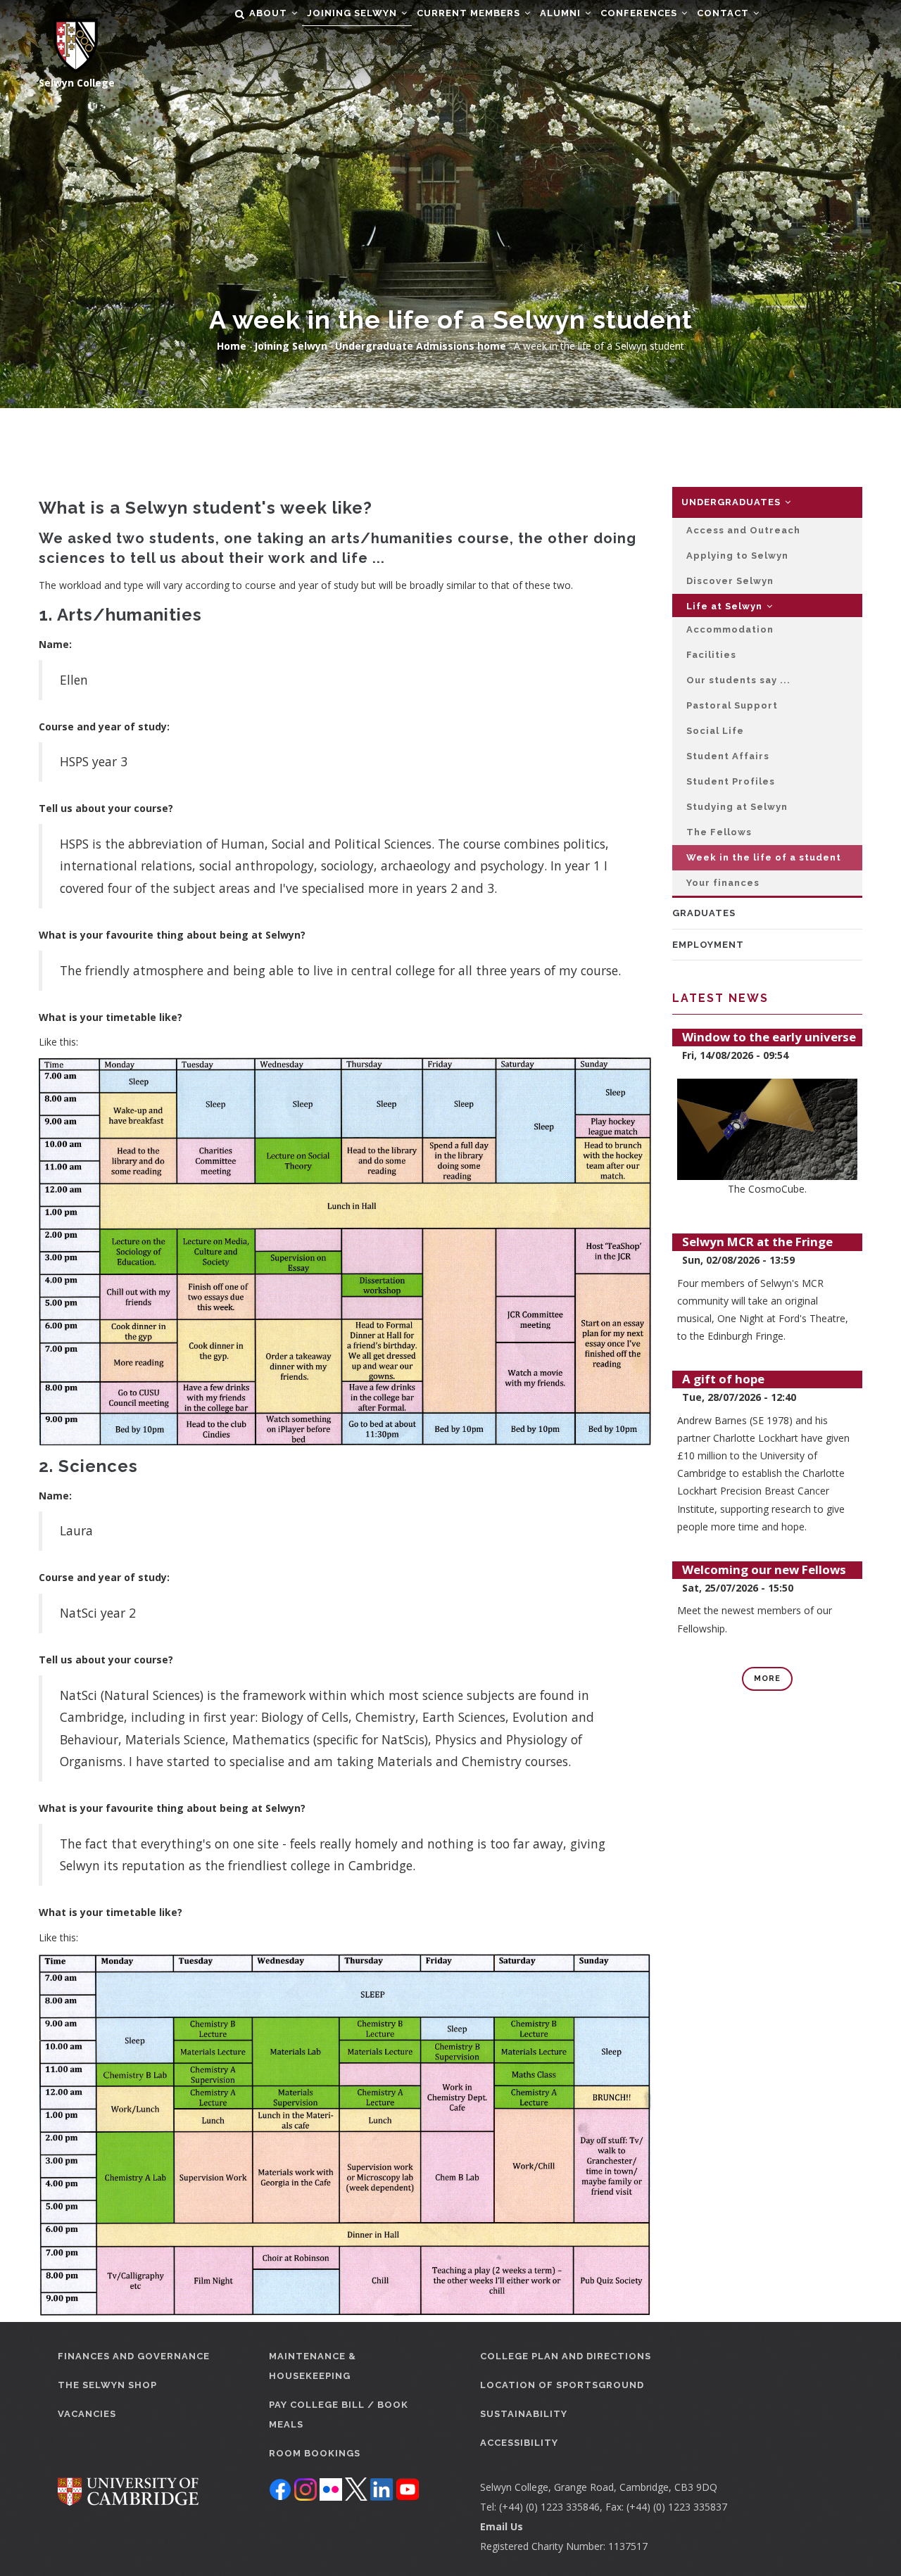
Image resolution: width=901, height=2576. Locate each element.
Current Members (470, 13)
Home (232, 346)
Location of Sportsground (562, 2385)
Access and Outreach (743, 530)
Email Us (502, 2526)
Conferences (640, 13)
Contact (724, 13)
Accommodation (730, 629)
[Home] (69, 37)
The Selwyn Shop (107, 2385)
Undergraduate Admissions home (421, 346)
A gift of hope (723, 1379)
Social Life (715, 731)
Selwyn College (77, 83)
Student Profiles (731, 781)
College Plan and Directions (566, 2356)
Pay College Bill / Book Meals (339, 2415)
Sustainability (524, 2414)
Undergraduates (732, 502)
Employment (708, 945)
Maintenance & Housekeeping (313, 2366)
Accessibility (519, 2443)
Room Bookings (315, 2453)
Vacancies (87, 2414)
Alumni (562, 13)
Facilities (711, 655)
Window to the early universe (769, 1037)
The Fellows (719, 832)
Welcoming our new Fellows (764, 1569)
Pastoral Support (732, 705)
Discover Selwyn (730, 581)
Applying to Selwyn (737, 556)
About (270, 13)
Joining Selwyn (353, 13)
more (767, 1679)
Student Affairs (728, 756)
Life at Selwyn (726, 606)
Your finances (723, 883)
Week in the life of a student (764, 857)
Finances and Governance (134, 2356)
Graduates (704, 913)
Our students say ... (738, 680)
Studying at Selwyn (737, 807)
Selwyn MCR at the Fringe (757, 1242)
